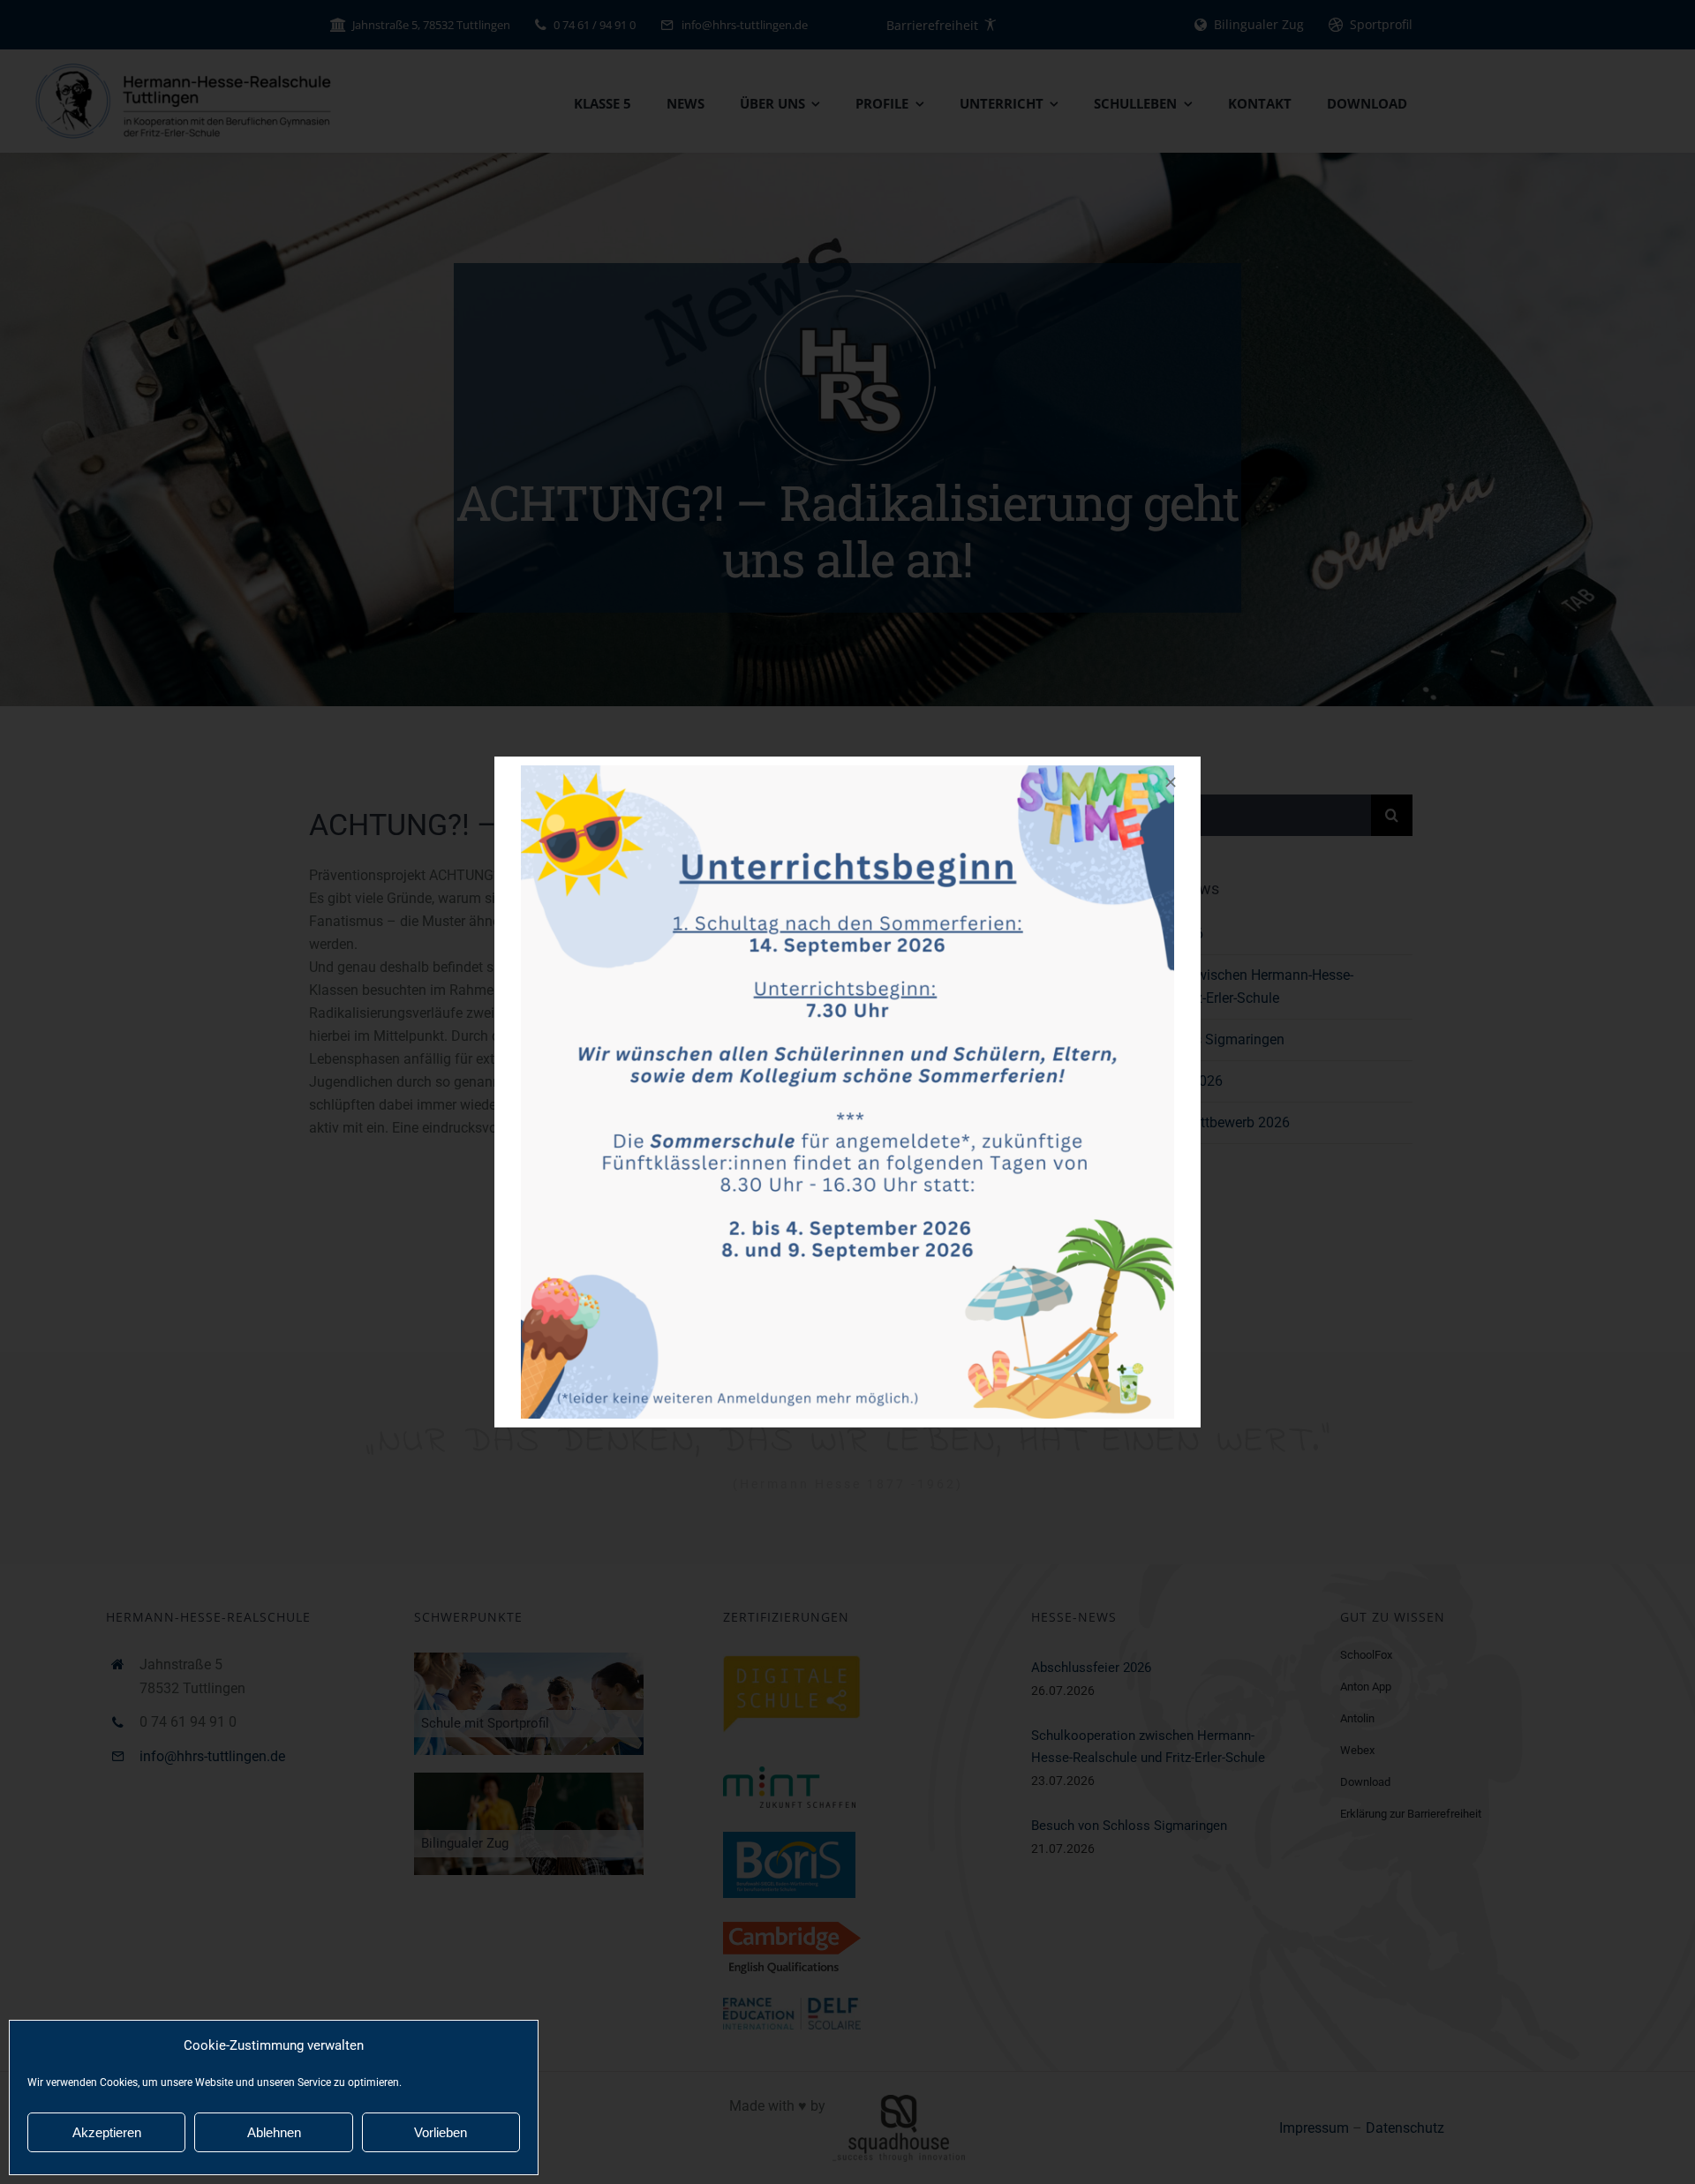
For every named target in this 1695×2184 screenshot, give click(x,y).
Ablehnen (274, 2132)
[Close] (1171, 782)
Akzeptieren (107, 2132)
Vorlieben (441, 2132)
